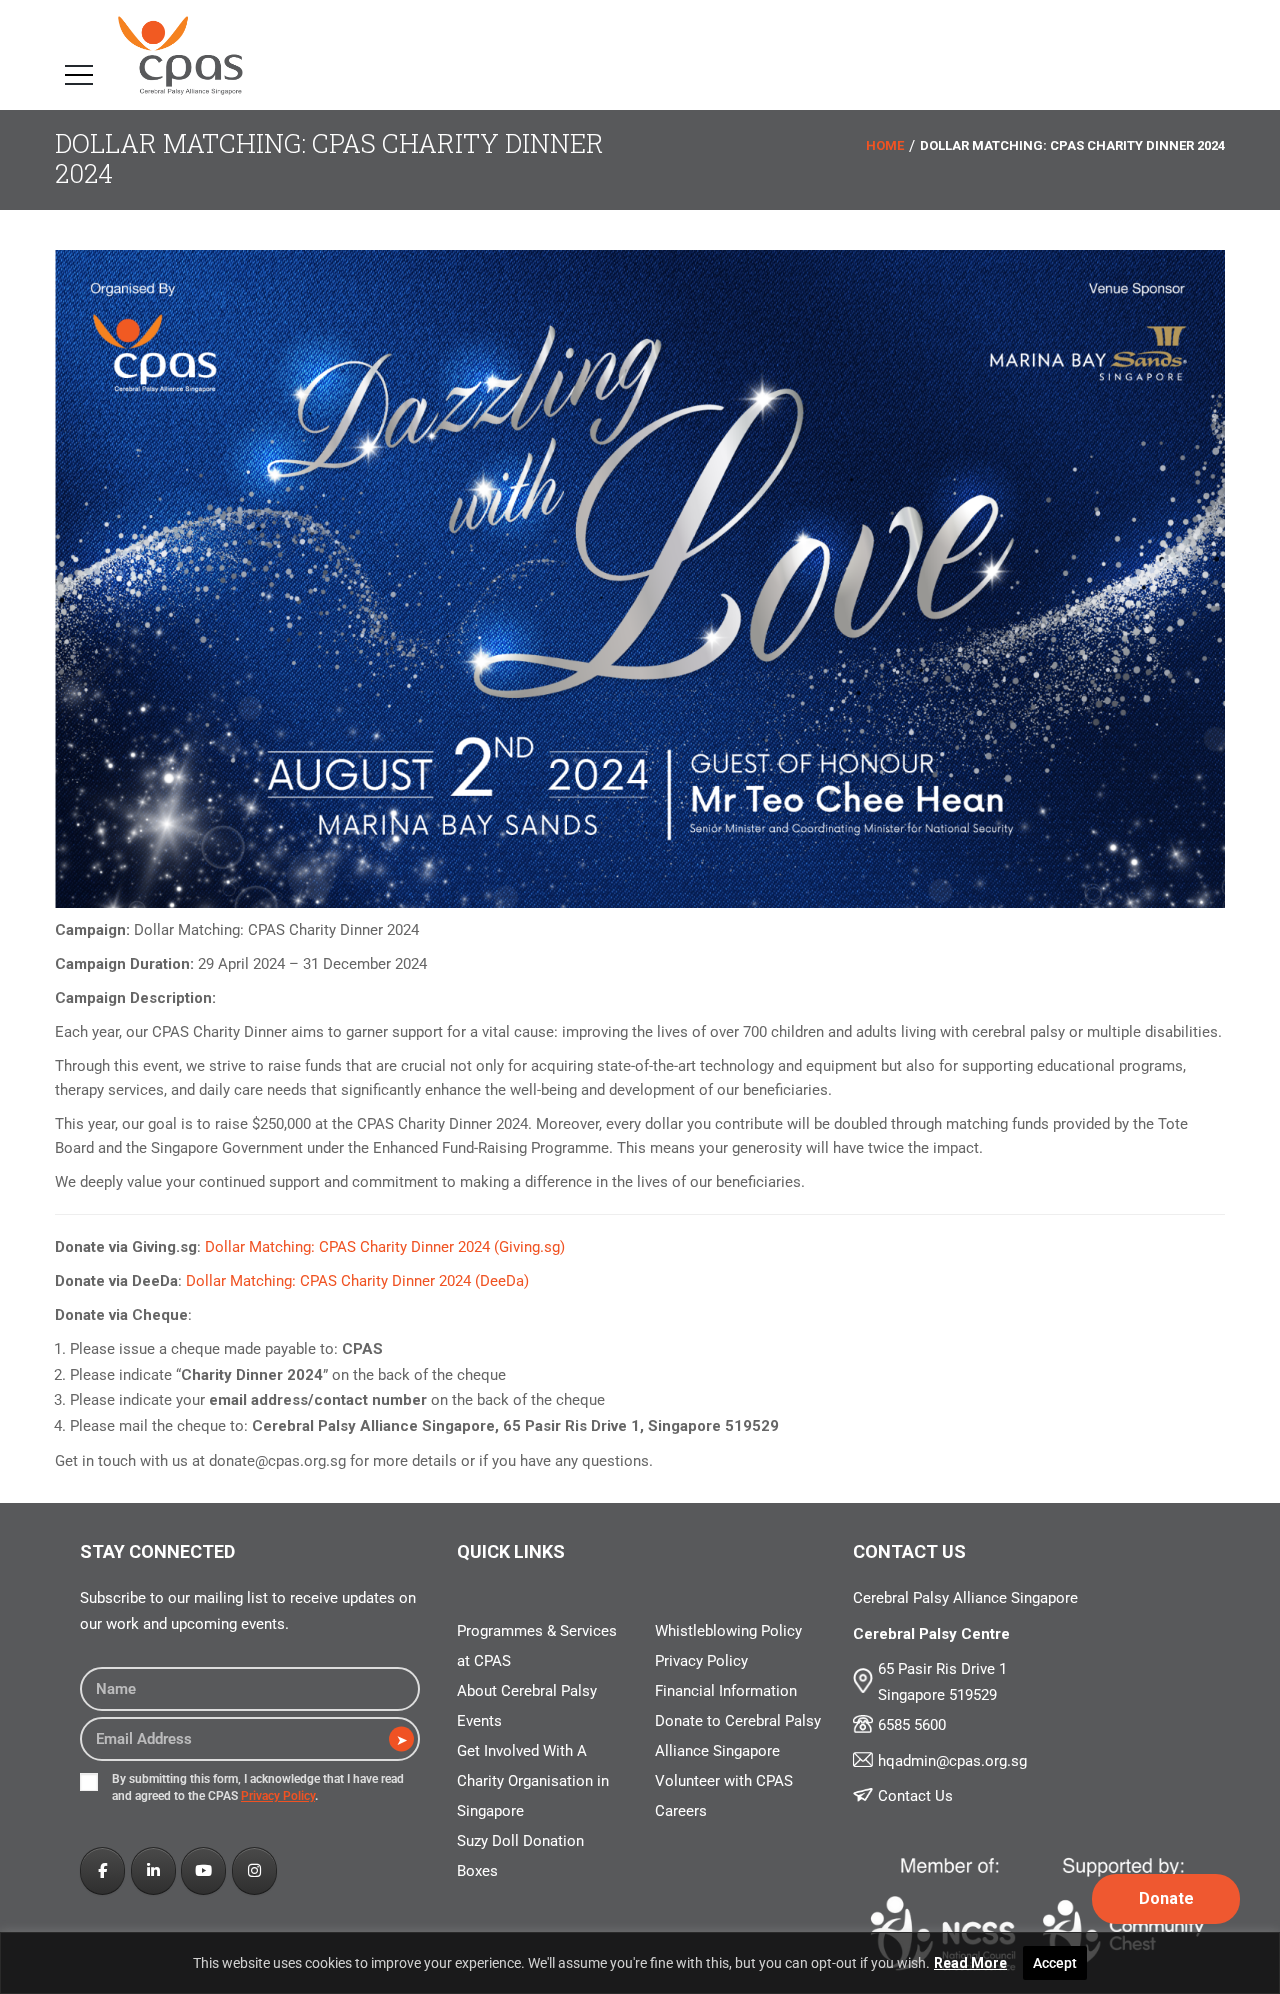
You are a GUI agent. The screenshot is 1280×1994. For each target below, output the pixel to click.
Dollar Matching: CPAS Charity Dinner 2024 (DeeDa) (357, 1281)
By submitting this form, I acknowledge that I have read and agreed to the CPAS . (258, 1787)
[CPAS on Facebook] (102, 1871)
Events (479, 1721)
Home (885, 146)
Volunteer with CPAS (724, 1781)
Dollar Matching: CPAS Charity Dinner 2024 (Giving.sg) (385, 1247)
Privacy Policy (278, 1796)
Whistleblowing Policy (728, 1631)
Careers (681, 1811)
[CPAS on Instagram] (254, 1871)
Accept (1055, 1963)
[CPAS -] (180, 54)
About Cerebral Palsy (527, 1691)
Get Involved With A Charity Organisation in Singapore (533, 1781)
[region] (640, 1963)
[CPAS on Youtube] (203, 1871)
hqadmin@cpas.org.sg (952, 1761)
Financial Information (726, 1691)
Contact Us (915, 1796)
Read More (970, 1963)
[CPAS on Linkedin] (153, 1871)
